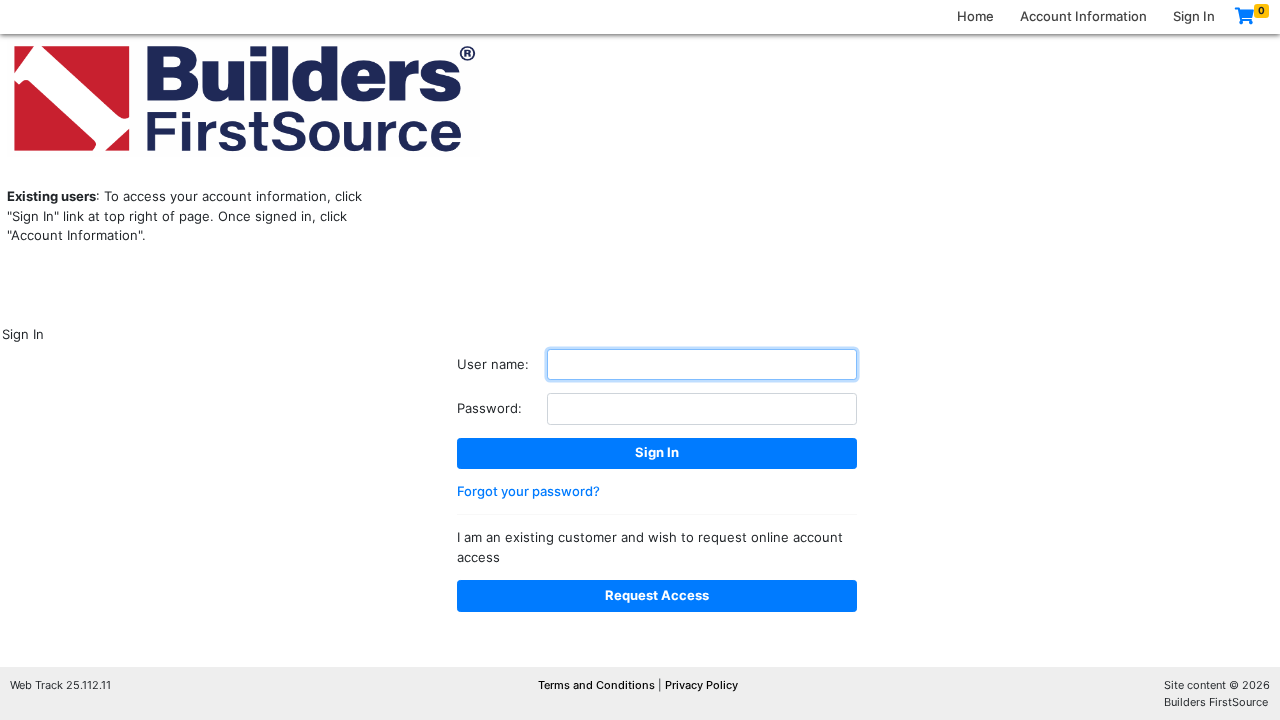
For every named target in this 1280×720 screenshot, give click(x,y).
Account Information (1083, 16)
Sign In (1194, 16)
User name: (493, 364)
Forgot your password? (528, 491)
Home (975, 16)
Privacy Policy (701, 685)
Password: (489, 408)
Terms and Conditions (598, 685)
